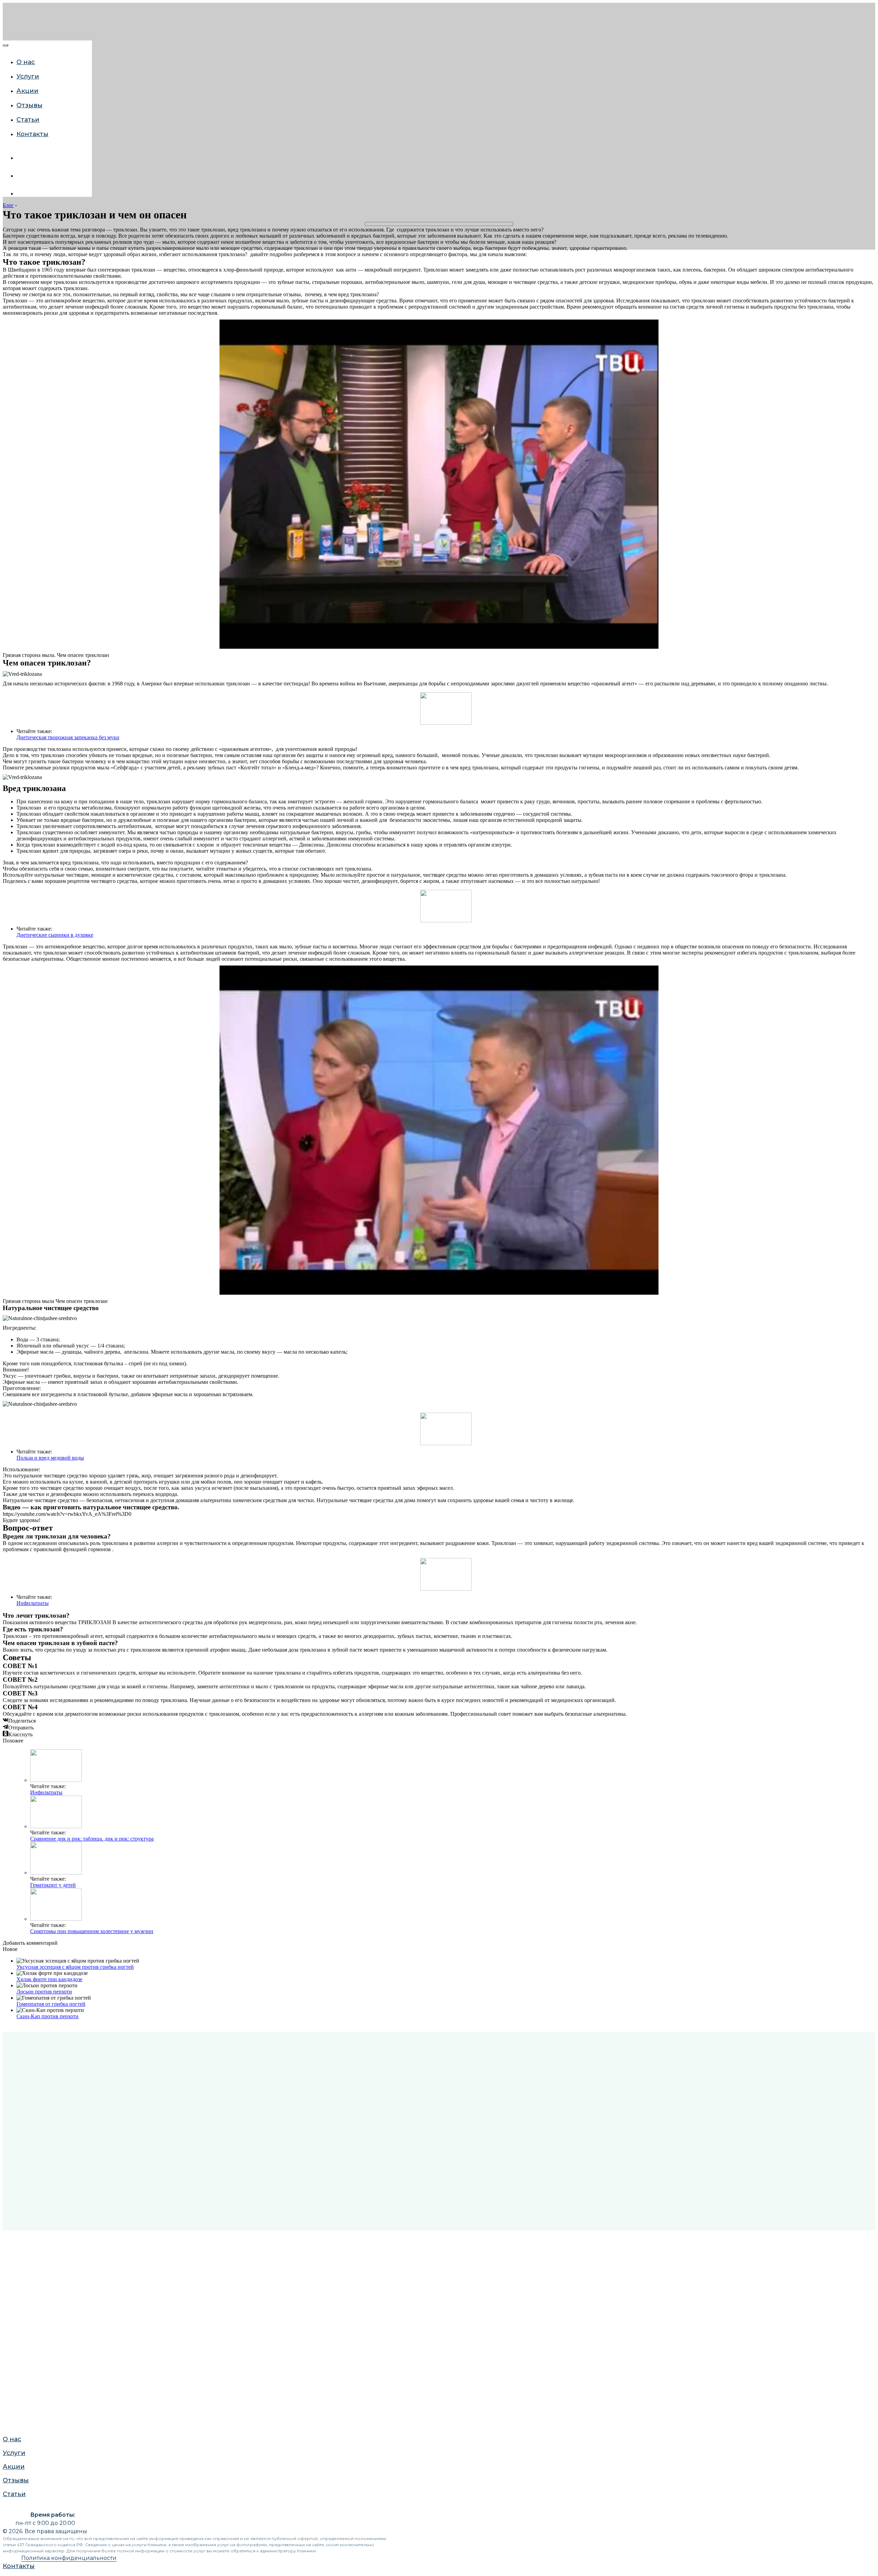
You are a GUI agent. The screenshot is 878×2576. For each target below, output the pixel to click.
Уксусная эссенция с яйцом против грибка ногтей (75, 1967)
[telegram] (22, 194)
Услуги (12, 773)
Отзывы (14, 800)
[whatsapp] (22, 176)
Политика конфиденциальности (69, 2558)
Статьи (28, 120)
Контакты (32, 134)
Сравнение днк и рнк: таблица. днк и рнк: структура (92, 1839)
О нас (26, 62)
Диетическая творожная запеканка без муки (68, 737)
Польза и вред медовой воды (50, 1458)
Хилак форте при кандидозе (49, 1979)
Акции (27, 91)
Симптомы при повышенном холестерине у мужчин (92, 1931)
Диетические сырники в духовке (55, 935)
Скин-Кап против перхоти (48, 2016)
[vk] (22, 158)
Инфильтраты (33, 1603)
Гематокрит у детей (53, 1885)
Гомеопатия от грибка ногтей (51, 2004)
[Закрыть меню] (5, 45)
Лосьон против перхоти (44, 1992)
